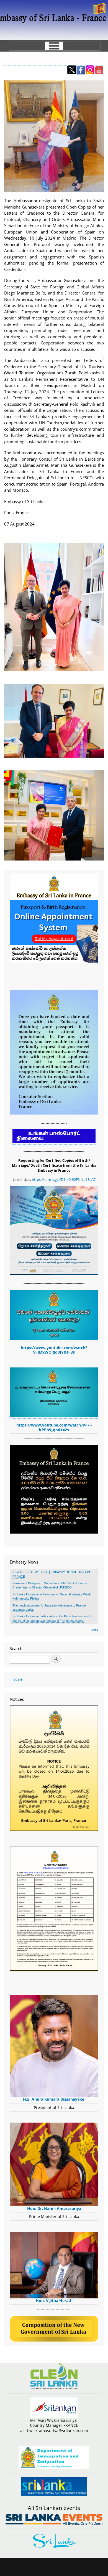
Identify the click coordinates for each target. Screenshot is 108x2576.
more (94, 1629)
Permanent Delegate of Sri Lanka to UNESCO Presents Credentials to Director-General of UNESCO (50, 1585)
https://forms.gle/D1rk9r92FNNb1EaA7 (63, 1179)
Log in (18, 1679)
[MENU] (54, 46)
